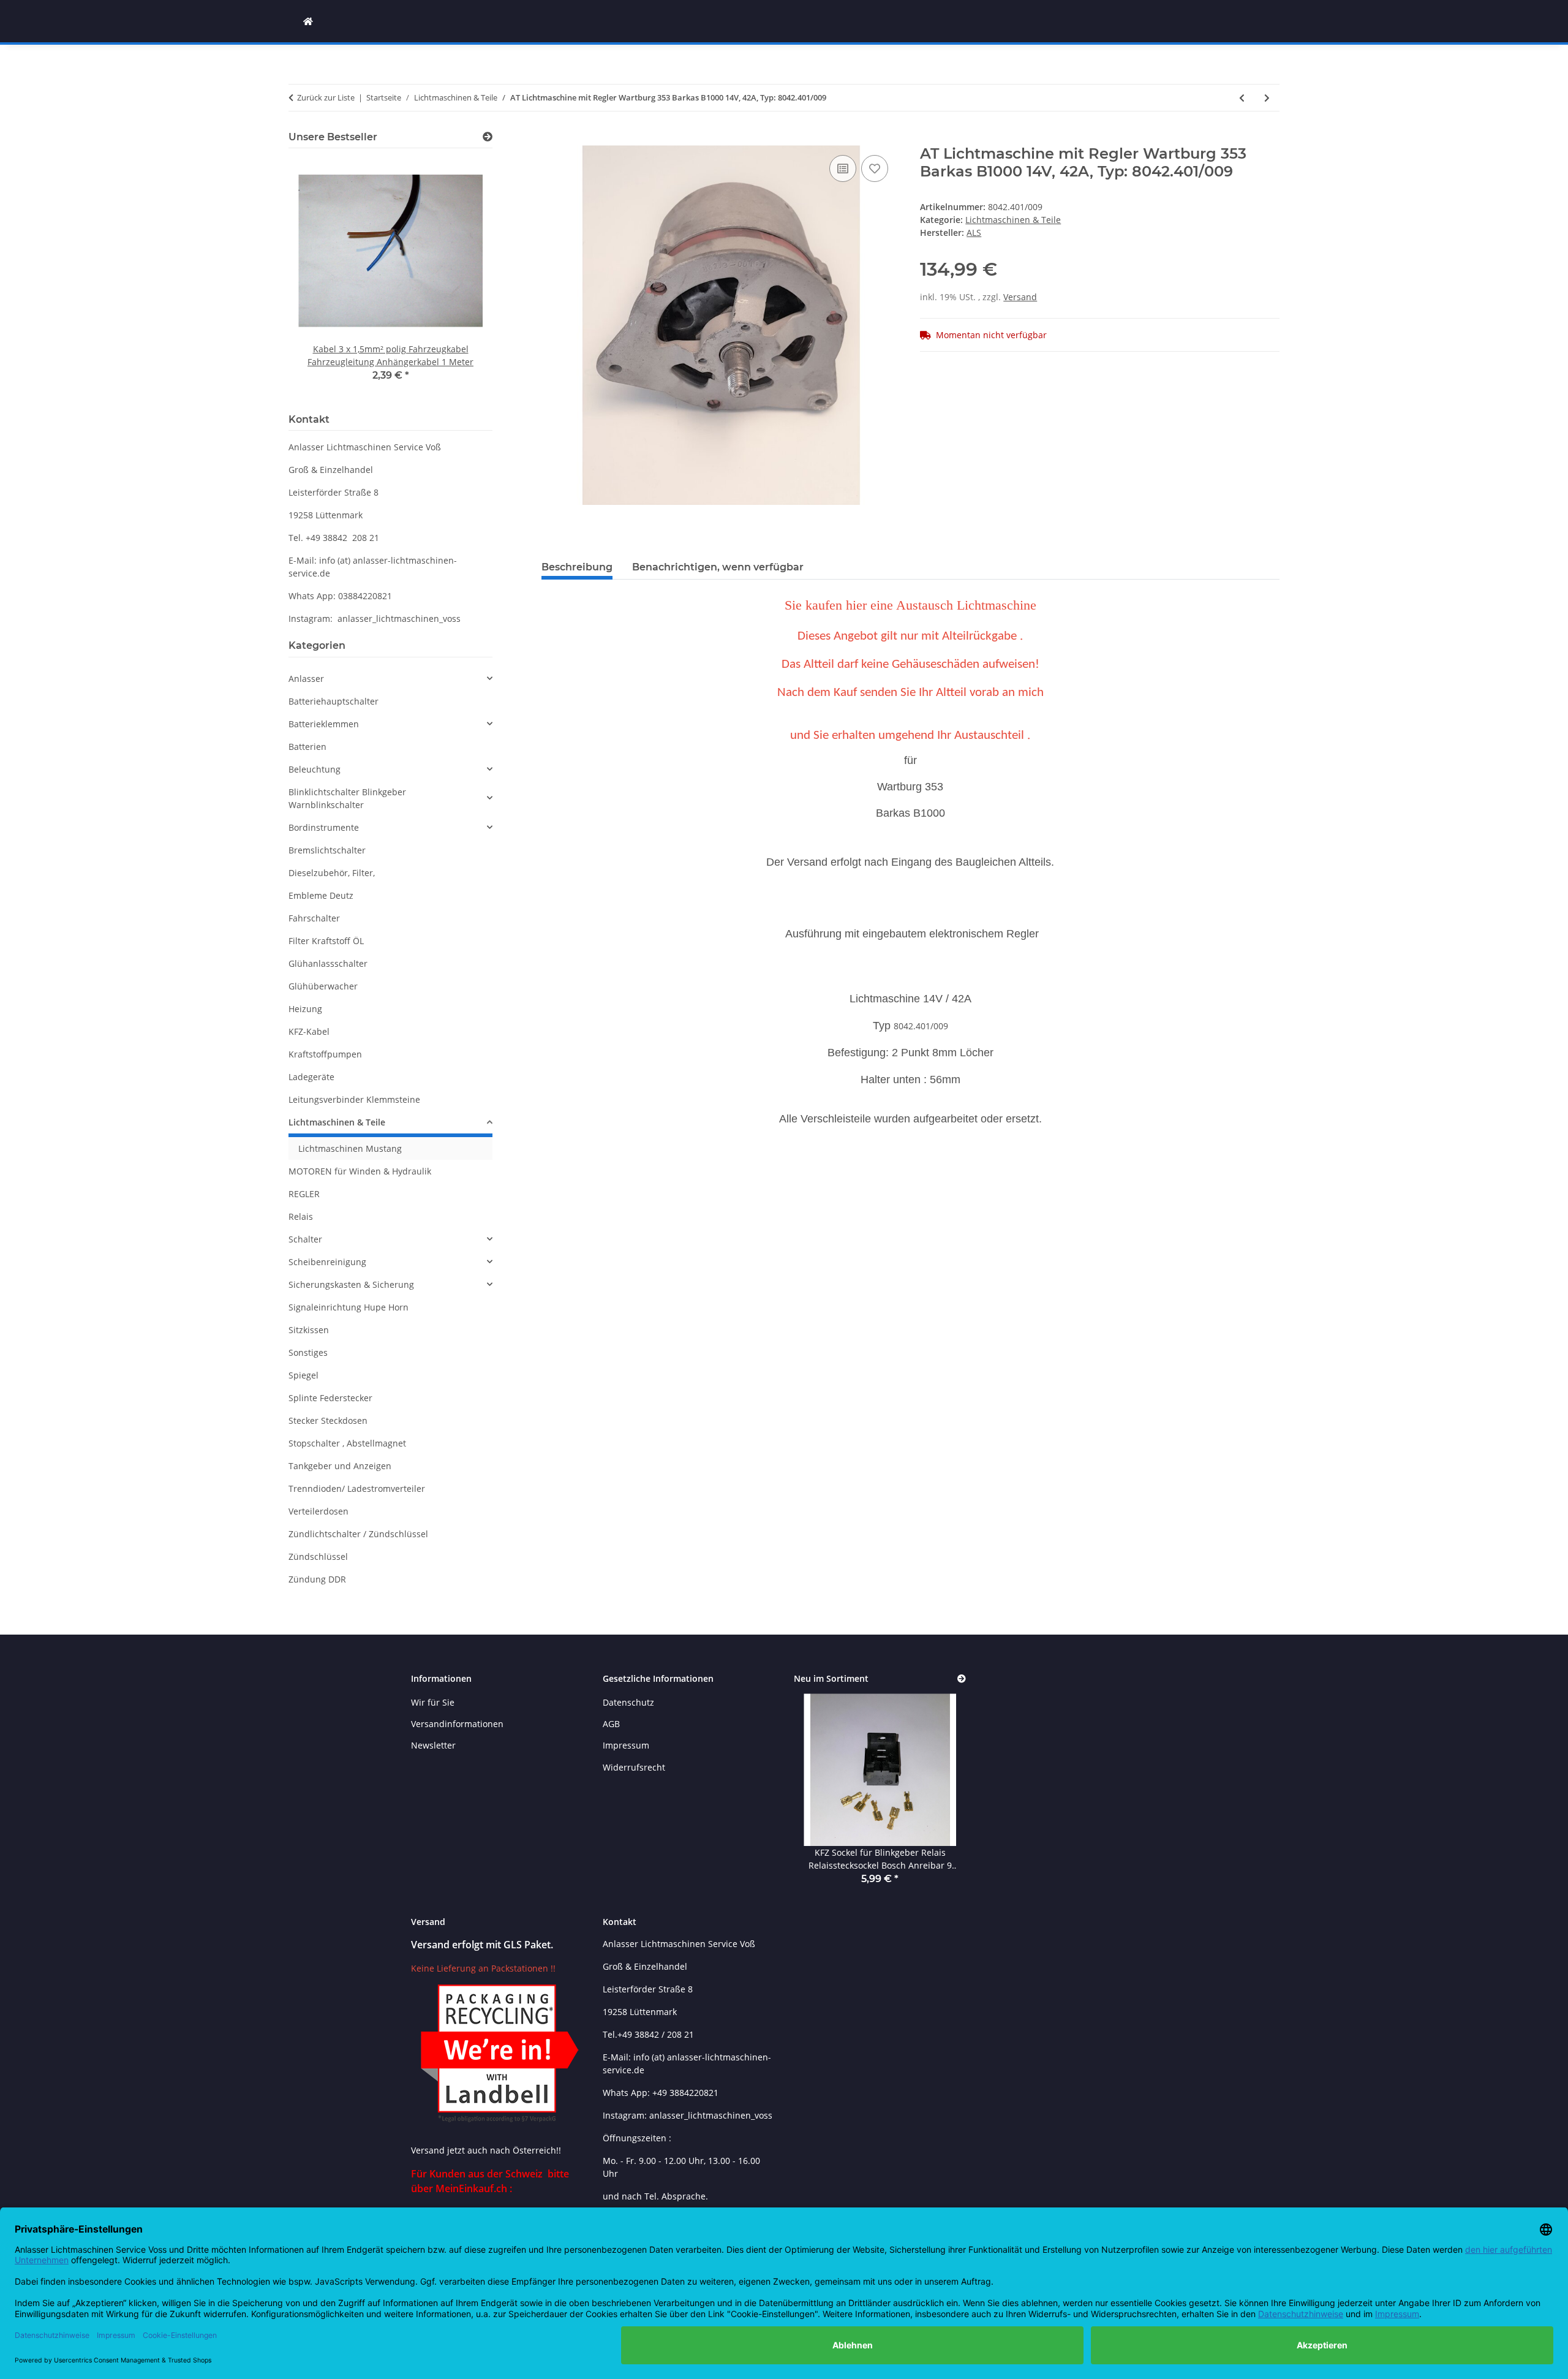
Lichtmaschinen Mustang (350, 1148)
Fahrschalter (314, 918)
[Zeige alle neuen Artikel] (962, 1679)
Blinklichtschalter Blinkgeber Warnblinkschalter (347, 798)
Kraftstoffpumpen (325, 1054)
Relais (301, 1216)
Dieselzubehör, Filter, (332, 873)
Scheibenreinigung (327, 1262)
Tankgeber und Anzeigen (340, 1466)
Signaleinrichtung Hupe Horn (349, 1307)
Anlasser (306, 679)
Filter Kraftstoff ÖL (326, 941)
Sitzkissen (309, 1330)
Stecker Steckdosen (328, 1420)
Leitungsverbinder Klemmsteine (354, 1099)
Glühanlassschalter (328, 963)
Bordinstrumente (324, 827)
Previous (319, 278)
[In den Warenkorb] (551, 138)
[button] (390, 679)
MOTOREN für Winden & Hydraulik (360, 1171)
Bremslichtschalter (327, 850)
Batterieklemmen (324, 724)
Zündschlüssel (318, 1556)
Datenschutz (628, 1702)
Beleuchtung (315, 769)
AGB (611, 1724)
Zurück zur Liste (326, 97)
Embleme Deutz (321, 895)
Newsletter (433, 1745)
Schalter (305, 1239)
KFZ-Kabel (309, 1031)
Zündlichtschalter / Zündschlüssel (358, 1534)
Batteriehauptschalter (334, 701)
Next (462, 278)
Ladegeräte (311, 1077)
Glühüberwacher (323, 986)
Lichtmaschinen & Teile (1013, 220)
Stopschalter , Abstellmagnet (347, 1443)
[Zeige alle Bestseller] (488, 137)
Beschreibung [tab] (577, 567)
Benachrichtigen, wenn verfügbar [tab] (718, 567)
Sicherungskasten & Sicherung (351, 1284)
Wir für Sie (433, 1702)
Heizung (305, 1009)
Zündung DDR (317, 1579)
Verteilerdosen (318, 1511)
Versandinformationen (457, 1724)
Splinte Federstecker (330, 1398)
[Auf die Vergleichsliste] (843, 168)
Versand (1020, 297)
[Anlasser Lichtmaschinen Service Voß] (308, 21)
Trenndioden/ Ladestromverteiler (357, 1488)
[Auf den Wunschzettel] (875, 168)
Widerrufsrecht (634, 1767)
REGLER (304, 1194)
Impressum (626, 1745)
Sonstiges (308, 1352)
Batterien (307, 747)
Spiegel (303, 1375)
